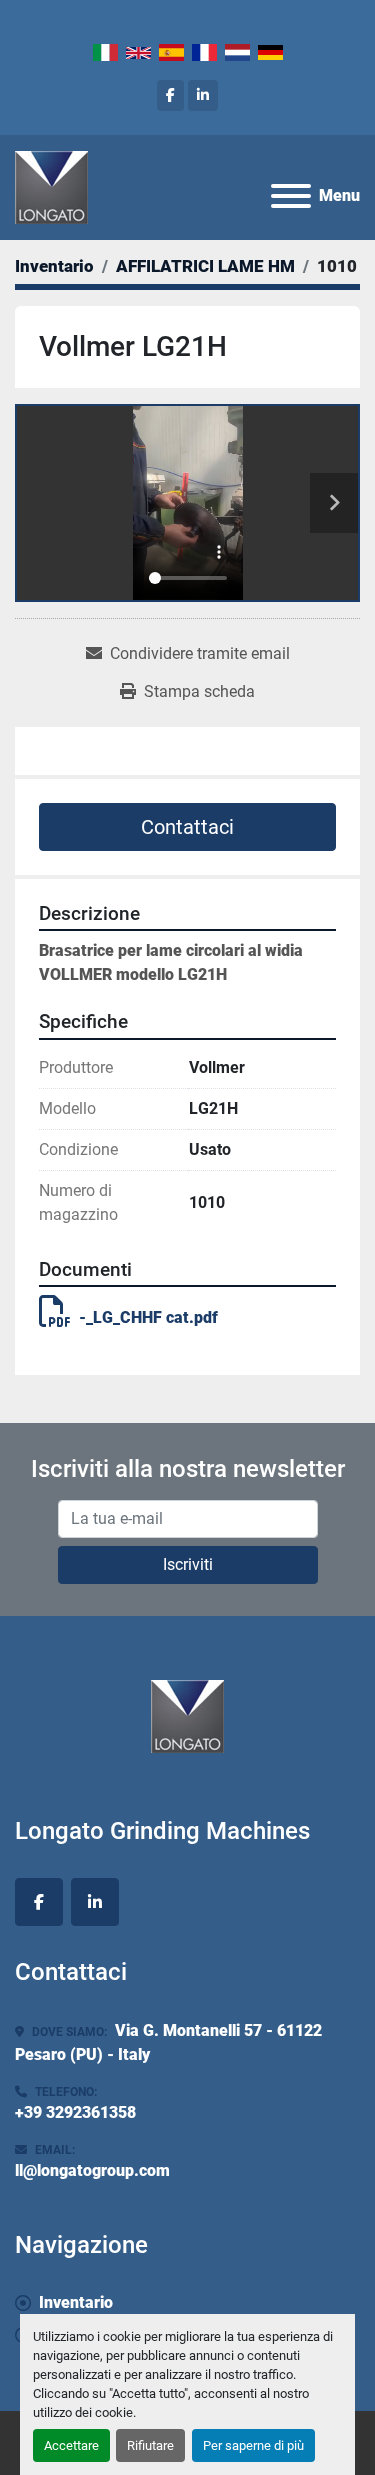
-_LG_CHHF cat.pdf (148, 1317)
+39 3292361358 (75, 2112)
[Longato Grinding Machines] (187, 1715)
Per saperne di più (253, 2445)
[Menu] (291, 196)
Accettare (71, 2445)
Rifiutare (150, 2445)
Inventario (76, 2302)
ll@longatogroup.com (92, 2170)
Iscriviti (188, 1564)
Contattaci (187, 827)
